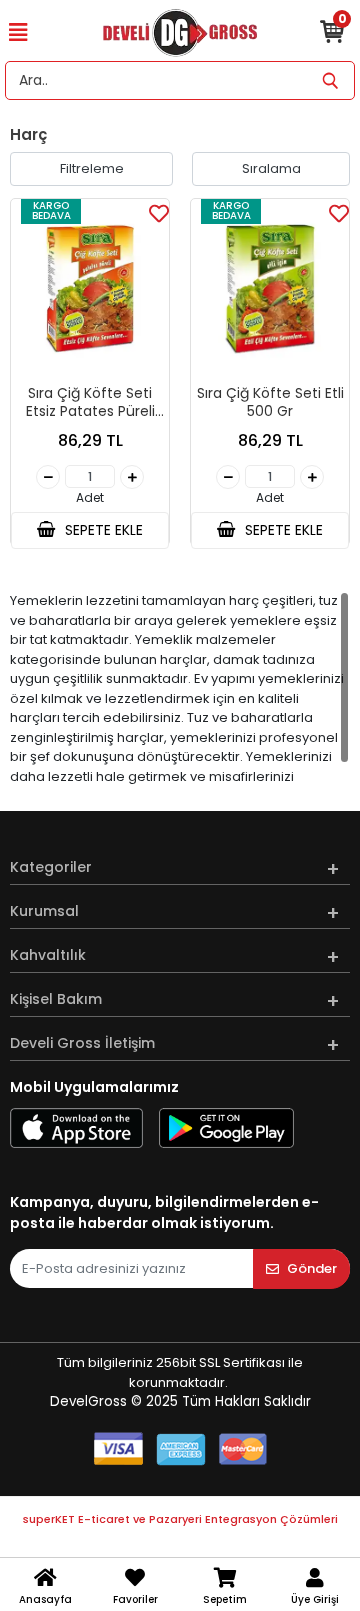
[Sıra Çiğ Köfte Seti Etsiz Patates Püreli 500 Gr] (90, 289)
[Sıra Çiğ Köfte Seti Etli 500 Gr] (270, 289)
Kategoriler (51, 867)
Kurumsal (44, 911)
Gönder (312, 1268)
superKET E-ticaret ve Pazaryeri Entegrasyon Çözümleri (180, 1519)
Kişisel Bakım (56, 999)
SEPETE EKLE (102, 530)
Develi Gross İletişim (82, 1043)
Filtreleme (92, 168)
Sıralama (271, 168)
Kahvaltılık (48, 955)
